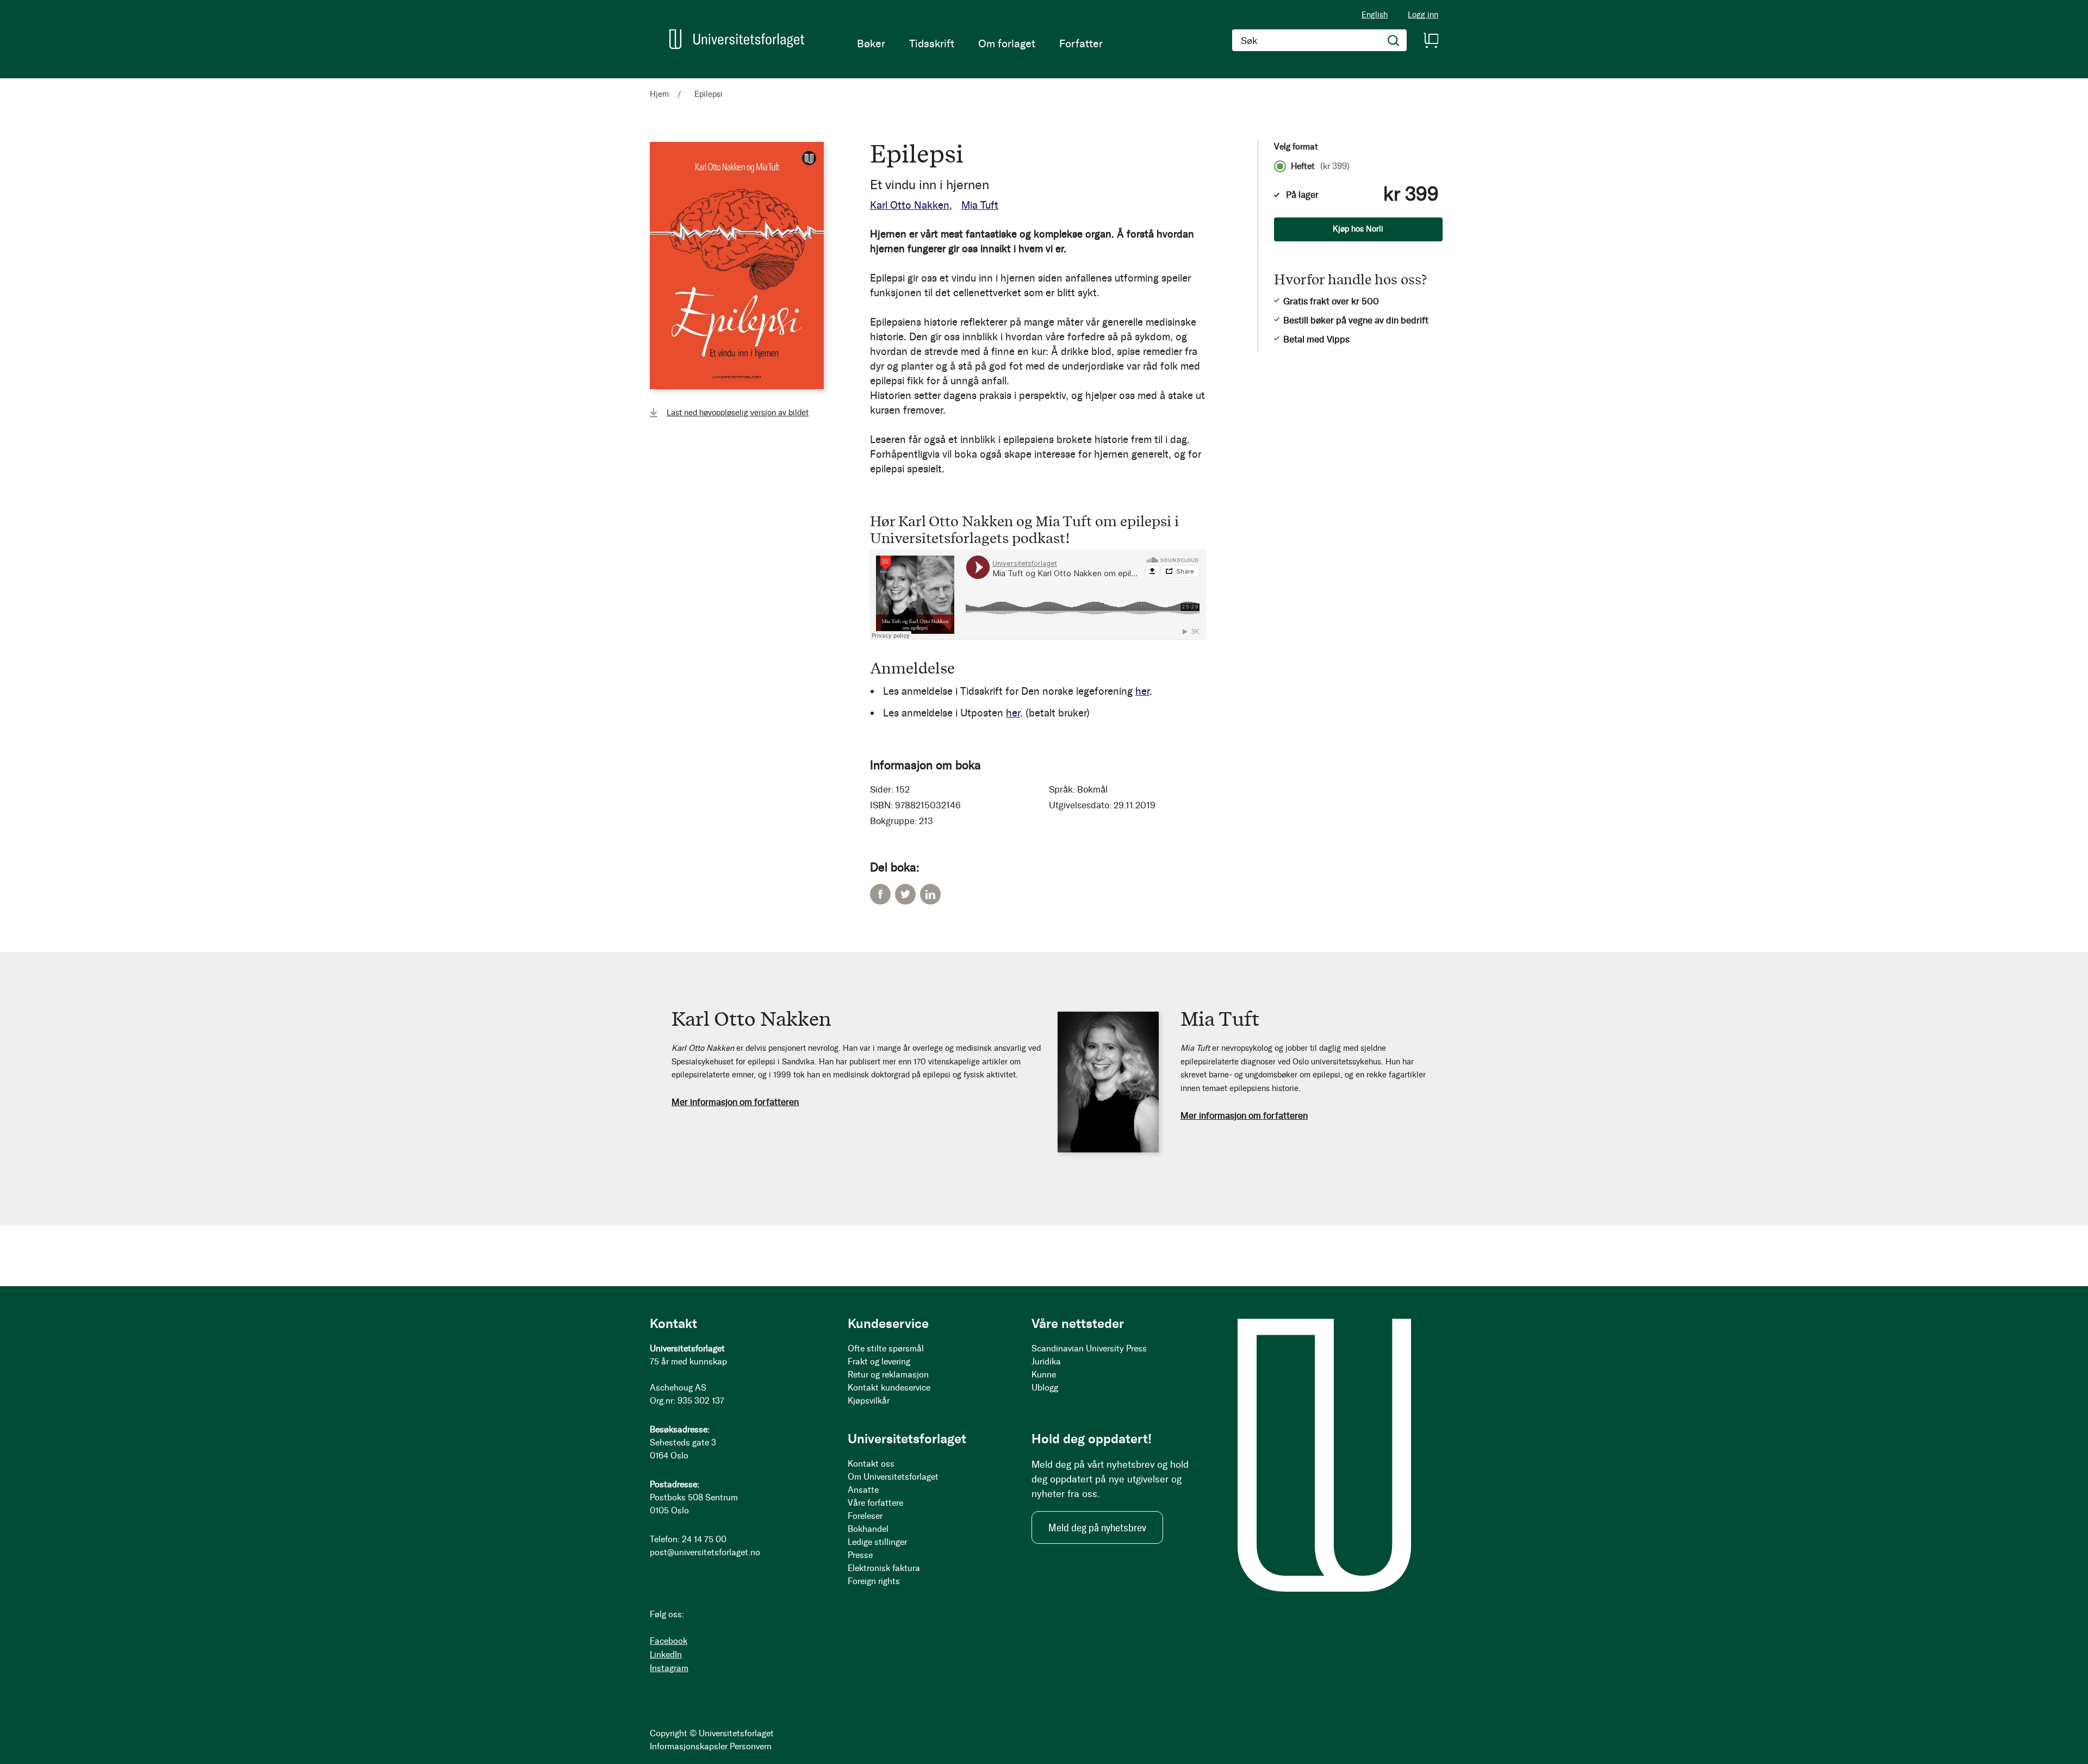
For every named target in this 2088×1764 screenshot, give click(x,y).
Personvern (751, 1746)
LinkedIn (930, 894)
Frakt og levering (879, 1361)
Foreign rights (874, 1581)
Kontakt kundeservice (889, 1388)
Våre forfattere (875, 1503)
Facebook (880, 894)
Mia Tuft (980, 205)
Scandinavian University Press (1089, 1348)
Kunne (1044, 1375)
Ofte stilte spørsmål (886, 1348)
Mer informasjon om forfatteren (735, 1102)
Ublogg (1045, 1388)
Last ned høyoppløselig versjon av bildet (738, 413)
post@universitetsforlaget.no (705, 1552)
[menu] (980, 43)
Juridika (1046, 1361)
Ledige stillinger (877, 1542)
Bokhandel (868, 1529)
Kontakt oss (871, 1464)
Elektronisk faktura (884, 1568)
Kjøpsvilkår (869, 1401)
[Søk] (1394, 40)
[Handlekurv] (1431, 40)
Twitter (905, 894)
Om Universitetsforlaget (893, 1477)
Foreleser (865, 1516)
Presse (860, 1555)
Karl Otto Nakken (910, 205)
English (1375, 15)
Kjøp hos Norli (1358, 229)
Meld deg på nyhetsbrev (1097, 1528)
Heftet (1320, 166)
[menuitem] (871, 43)
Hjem (659, 94)
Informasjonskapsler (689, 1746)
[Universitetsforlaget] (737, 39)
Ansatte (863, 1490)
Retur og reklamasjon (888, 1375)
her (1142, 691)
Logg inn (1423, 15)
